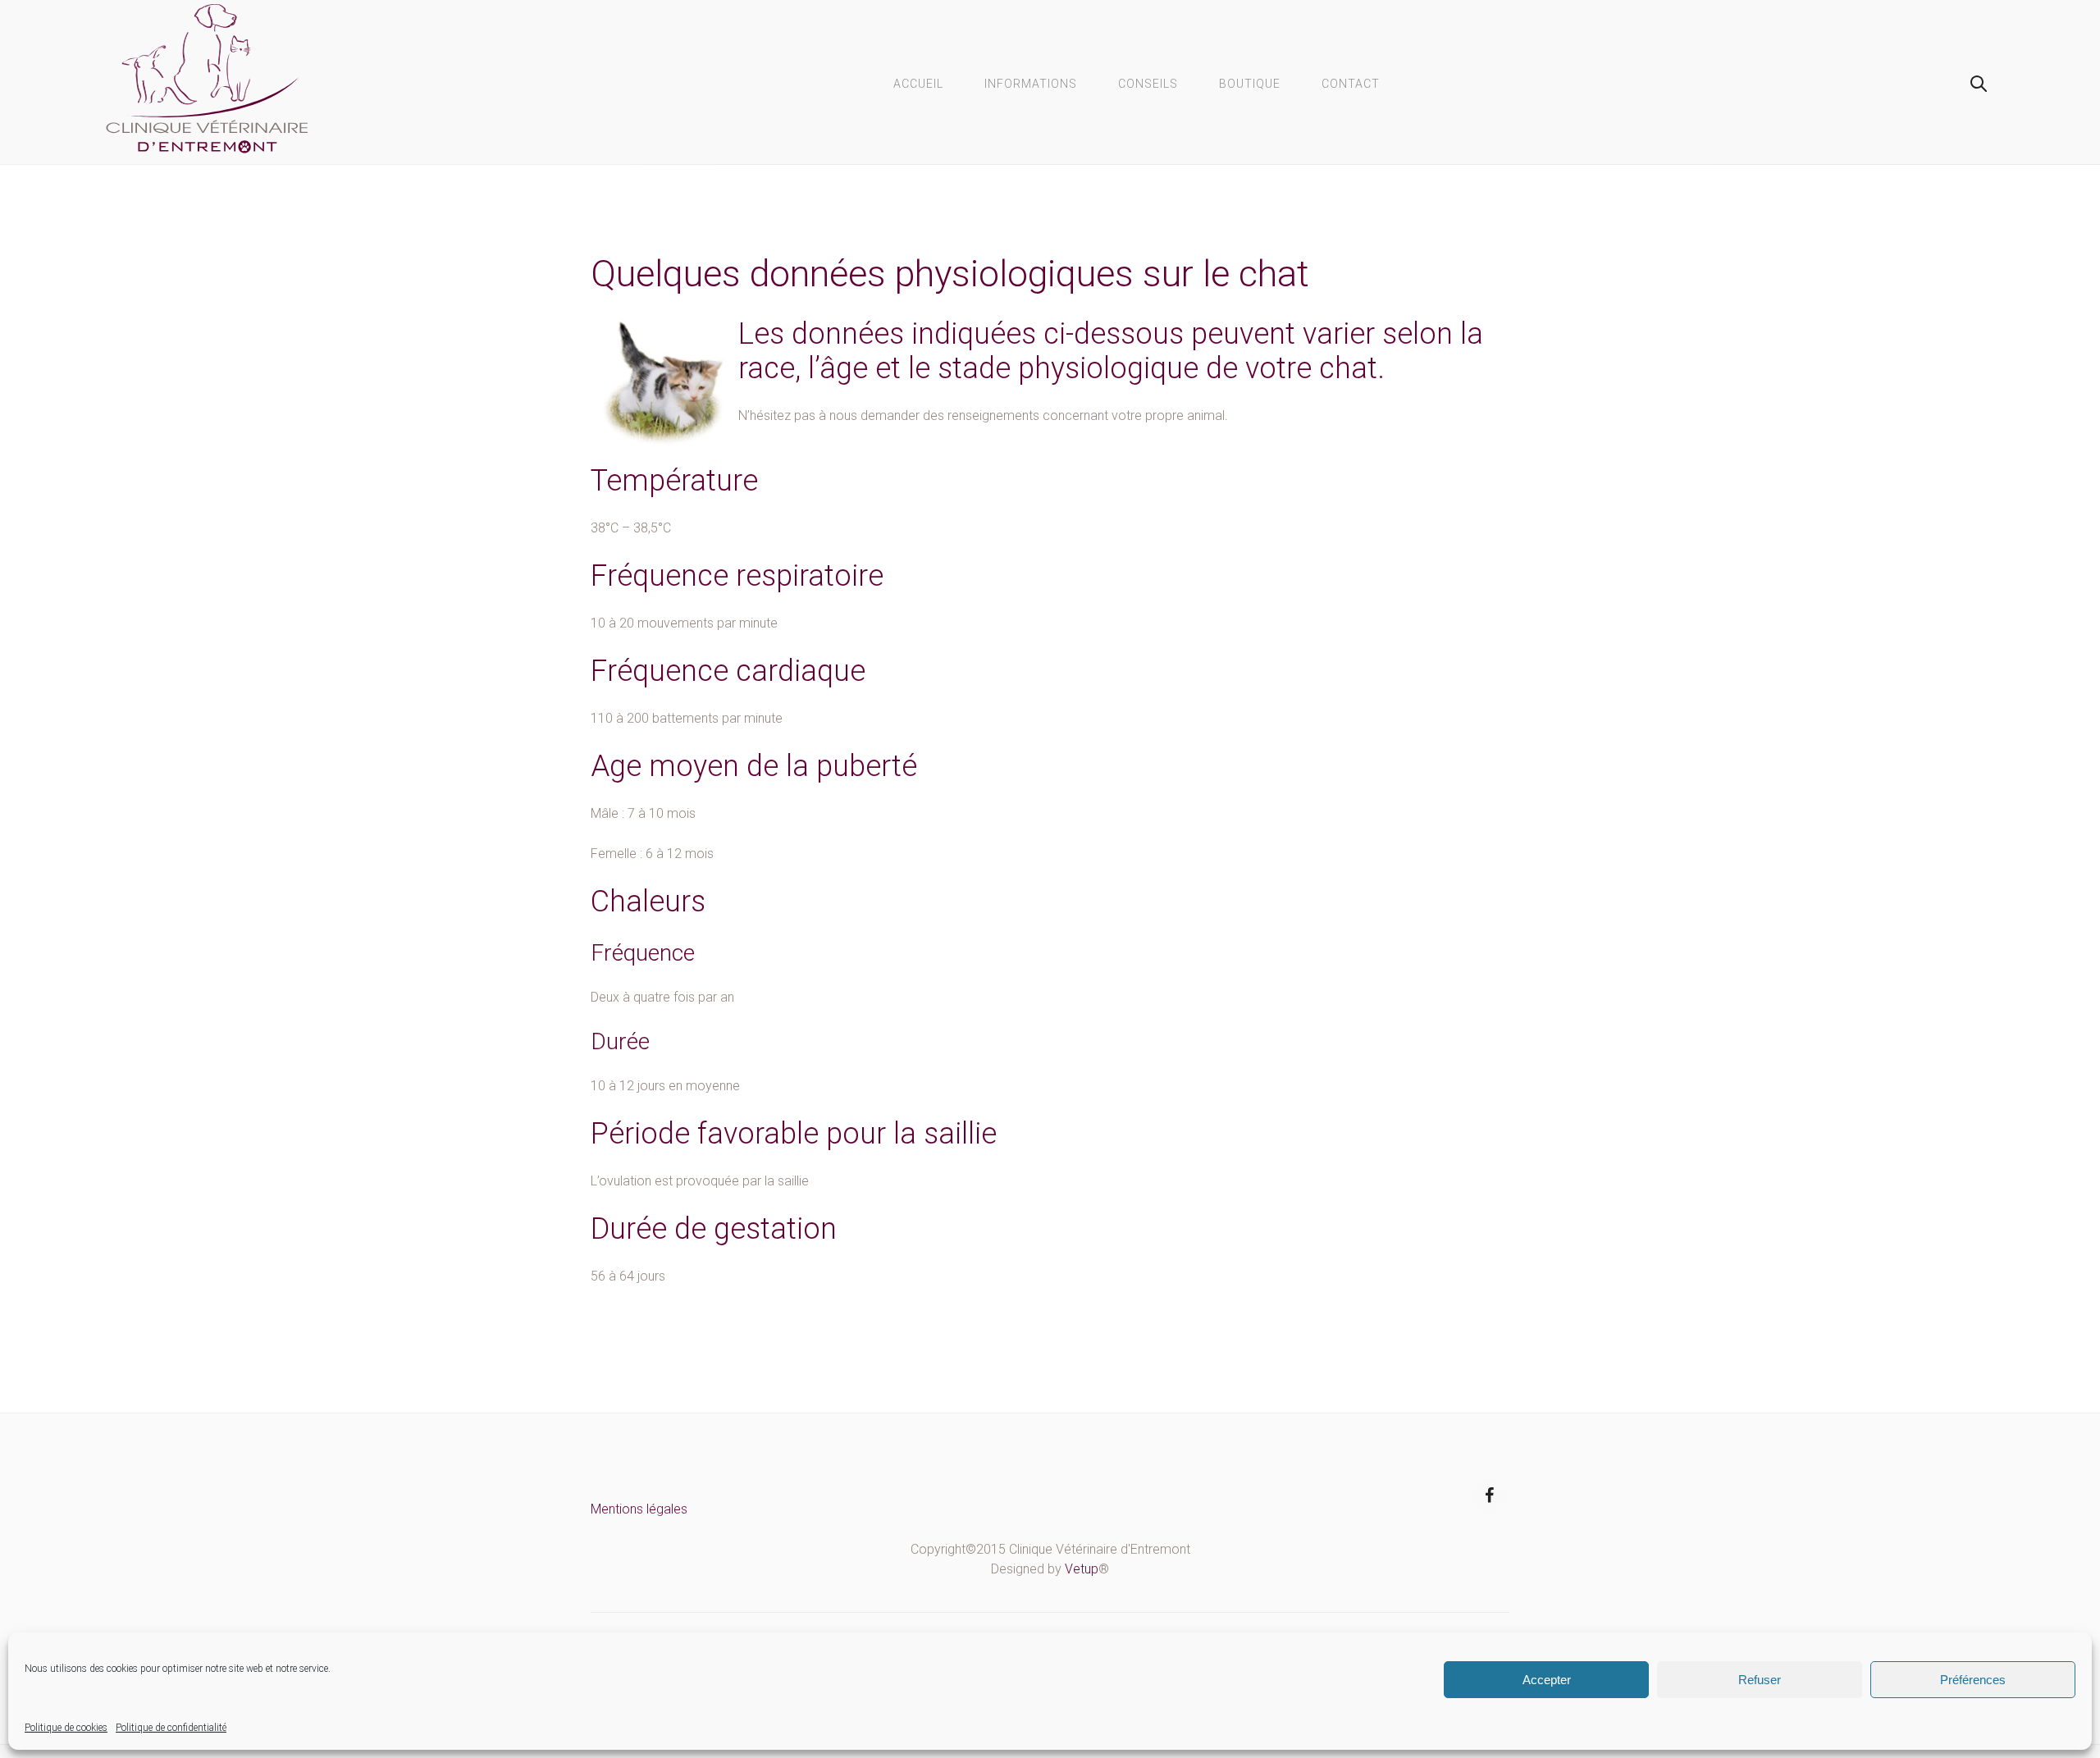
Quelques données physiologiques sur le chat (950, 274)
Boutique (1250, 84)
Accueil (918, 84)
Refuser (1760, 1680)
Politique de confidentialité (171, 1728)
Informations (1031, 84)
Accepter (1547, 1680)
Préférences (1973, 1680)
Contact (1351, 84)
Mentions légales (639, 1509)
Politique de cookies (66, 1728)
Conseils (1148, 84)
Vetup (1082, 1569)
